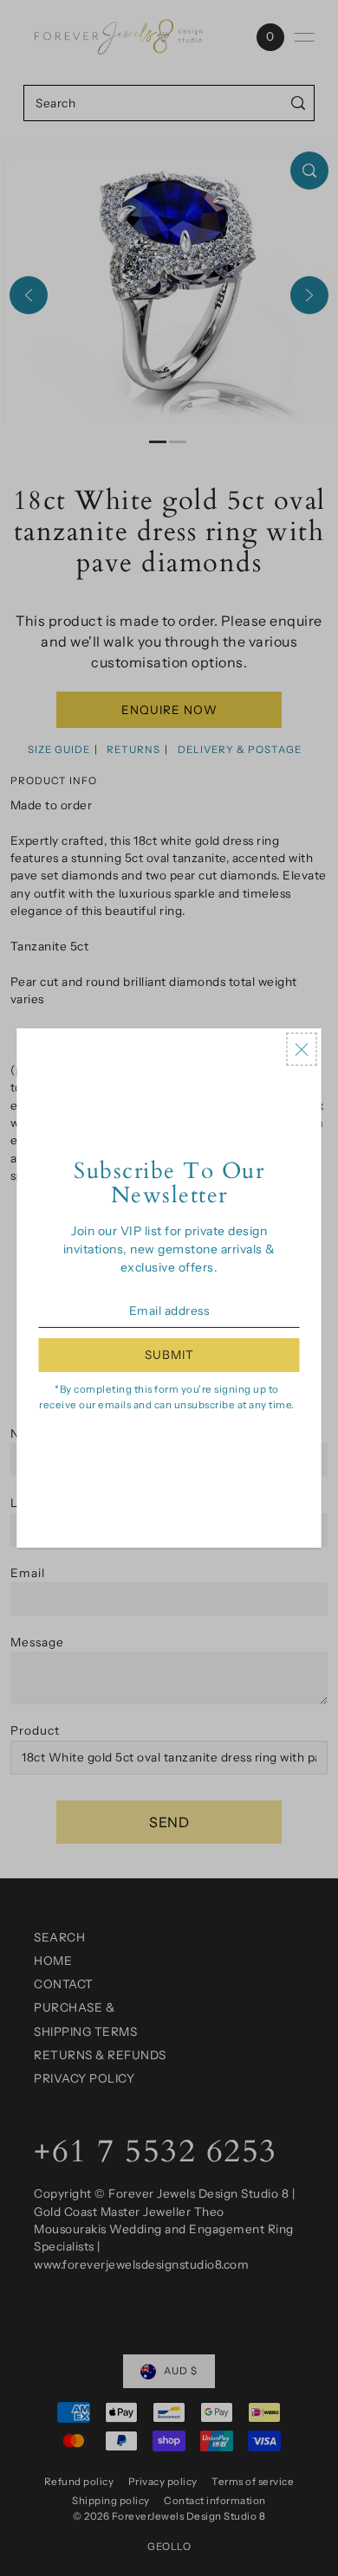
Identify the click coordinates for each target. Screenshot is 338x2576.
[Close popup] (302, 1049)
